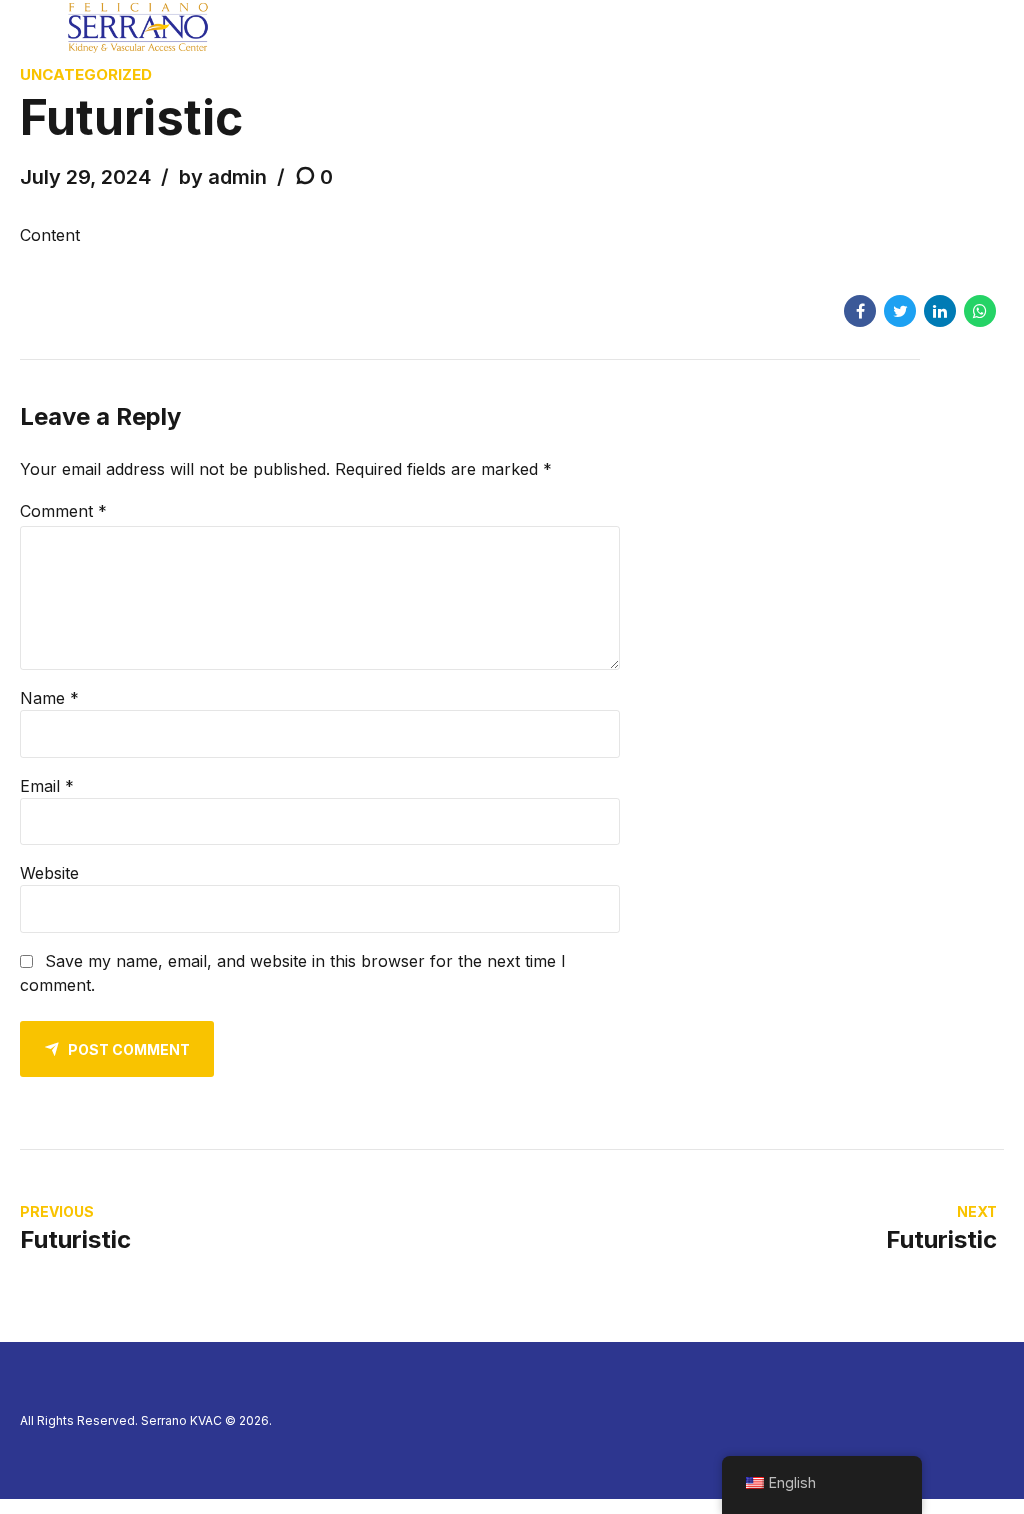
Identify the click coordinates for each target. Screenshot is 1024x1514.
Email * (47, 786)
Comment (63, 511)
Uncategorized (86, 74)
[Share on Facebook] (860, 311)
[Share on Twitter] (900, 311)
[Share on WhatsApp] (980, 311)
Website (49, 873)
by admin (223, 177)
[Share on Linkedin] (940, 311)
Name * (49, 698)
